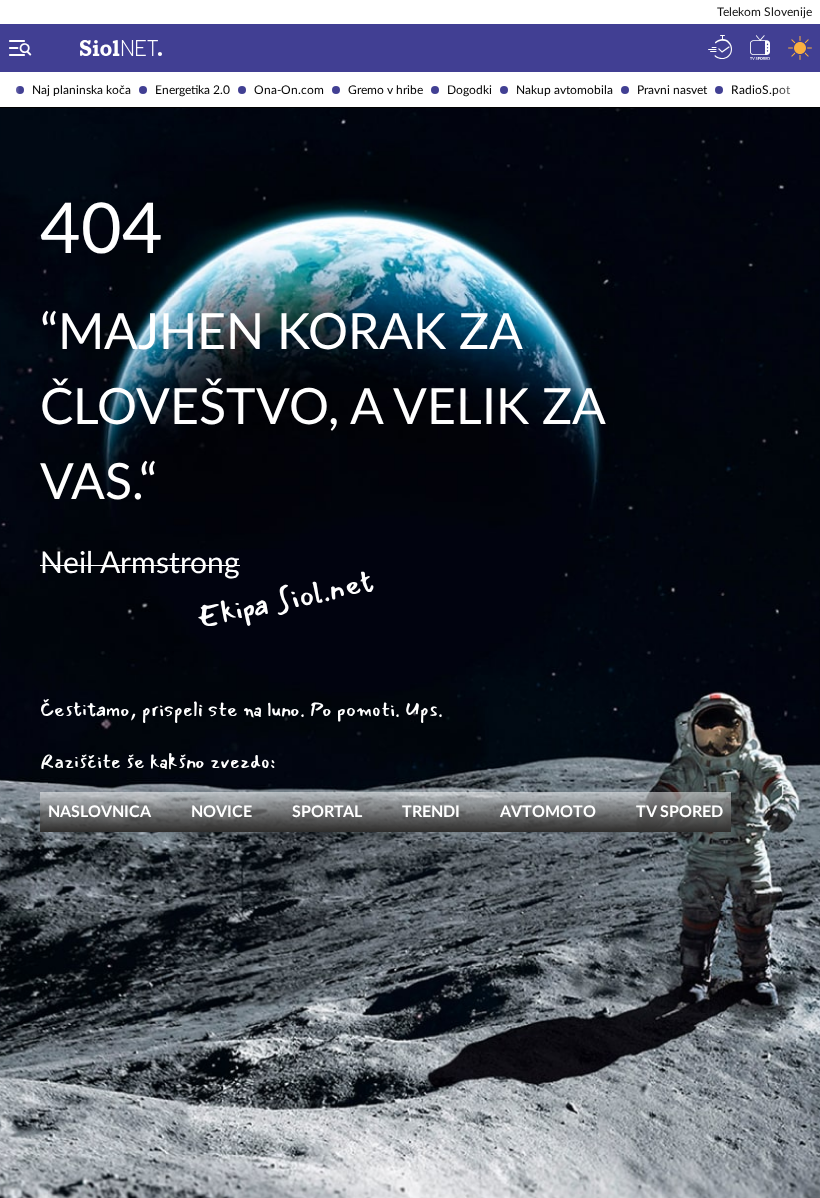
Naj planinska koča (81, 90)
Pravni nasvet (672, 90)
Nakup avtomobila (564, 90)
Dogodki (469, 90)
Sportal (327, 812)
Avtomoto (548, 812)
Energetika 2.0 (192, 90)
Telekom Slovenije (764, 12)
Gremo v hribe (385, 90)
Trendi (431, 812)
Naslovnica (99, 812)
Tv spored (679, 812)
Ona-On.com (289, 90)
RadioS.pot (760, 90)
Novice (221, 812)
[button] (16, 48)
